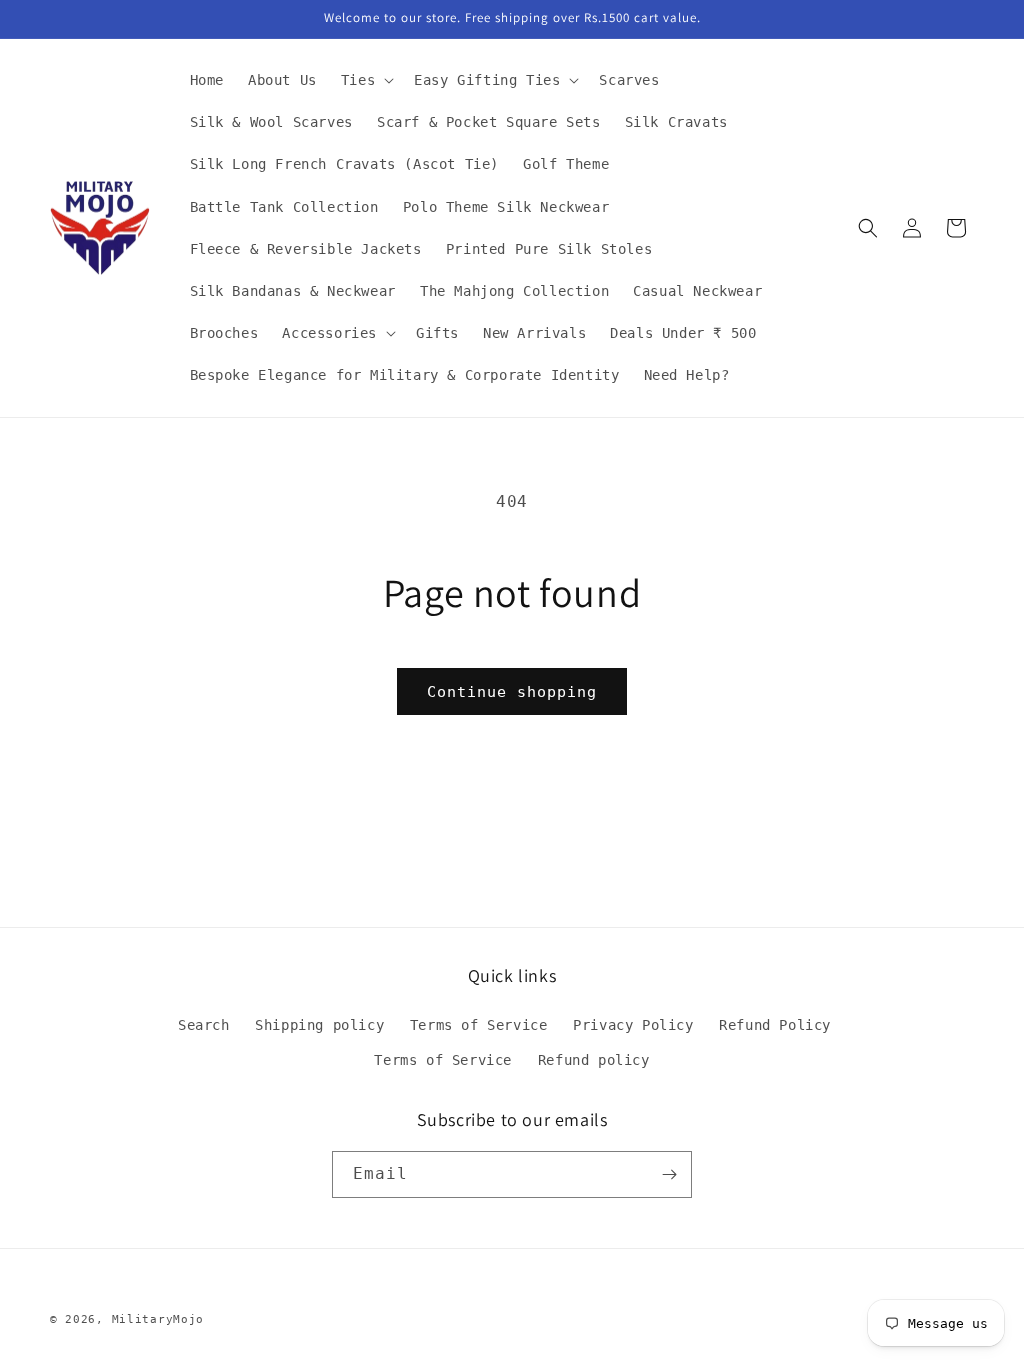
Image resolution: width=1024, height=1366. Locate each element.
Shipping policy (319, 1025)
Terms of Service (479, 1025)
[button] (365, 80)
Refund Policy (775, 1025)
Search (204, 1025)
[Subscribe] (669, 1174)
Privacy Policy (633, 1025)
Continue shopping (512, 692)
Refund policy (594, 1060)
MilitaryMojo (158, 1319)
